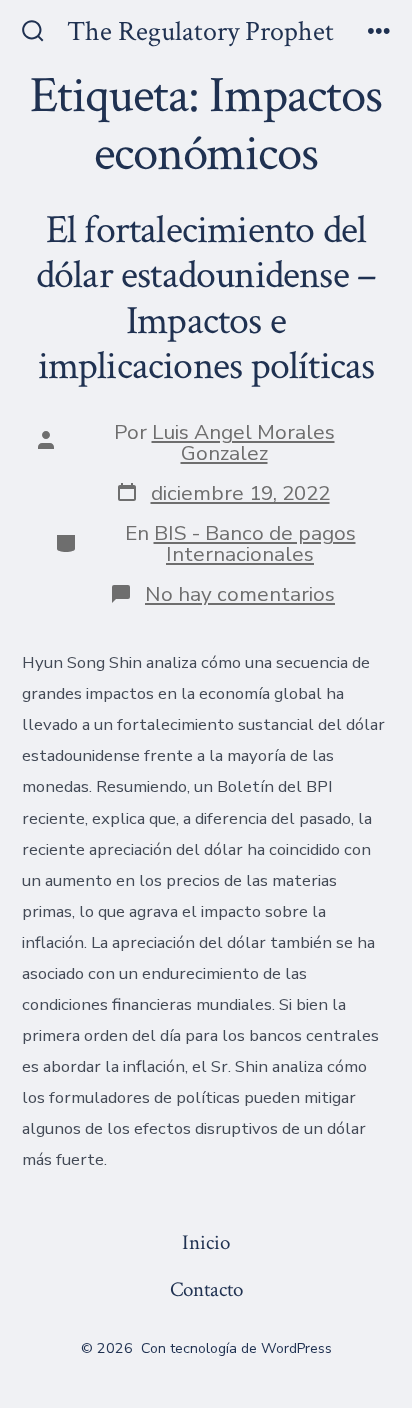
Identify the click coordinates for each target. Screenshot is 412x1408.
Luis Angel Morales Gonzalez (243, 442)
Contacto (206, 1289)
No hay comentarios (240, 594)
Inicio (206, 1242)
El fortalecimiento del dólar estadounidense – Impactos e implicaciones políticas (206, 298)
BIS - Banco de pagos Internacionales (255, 543)
